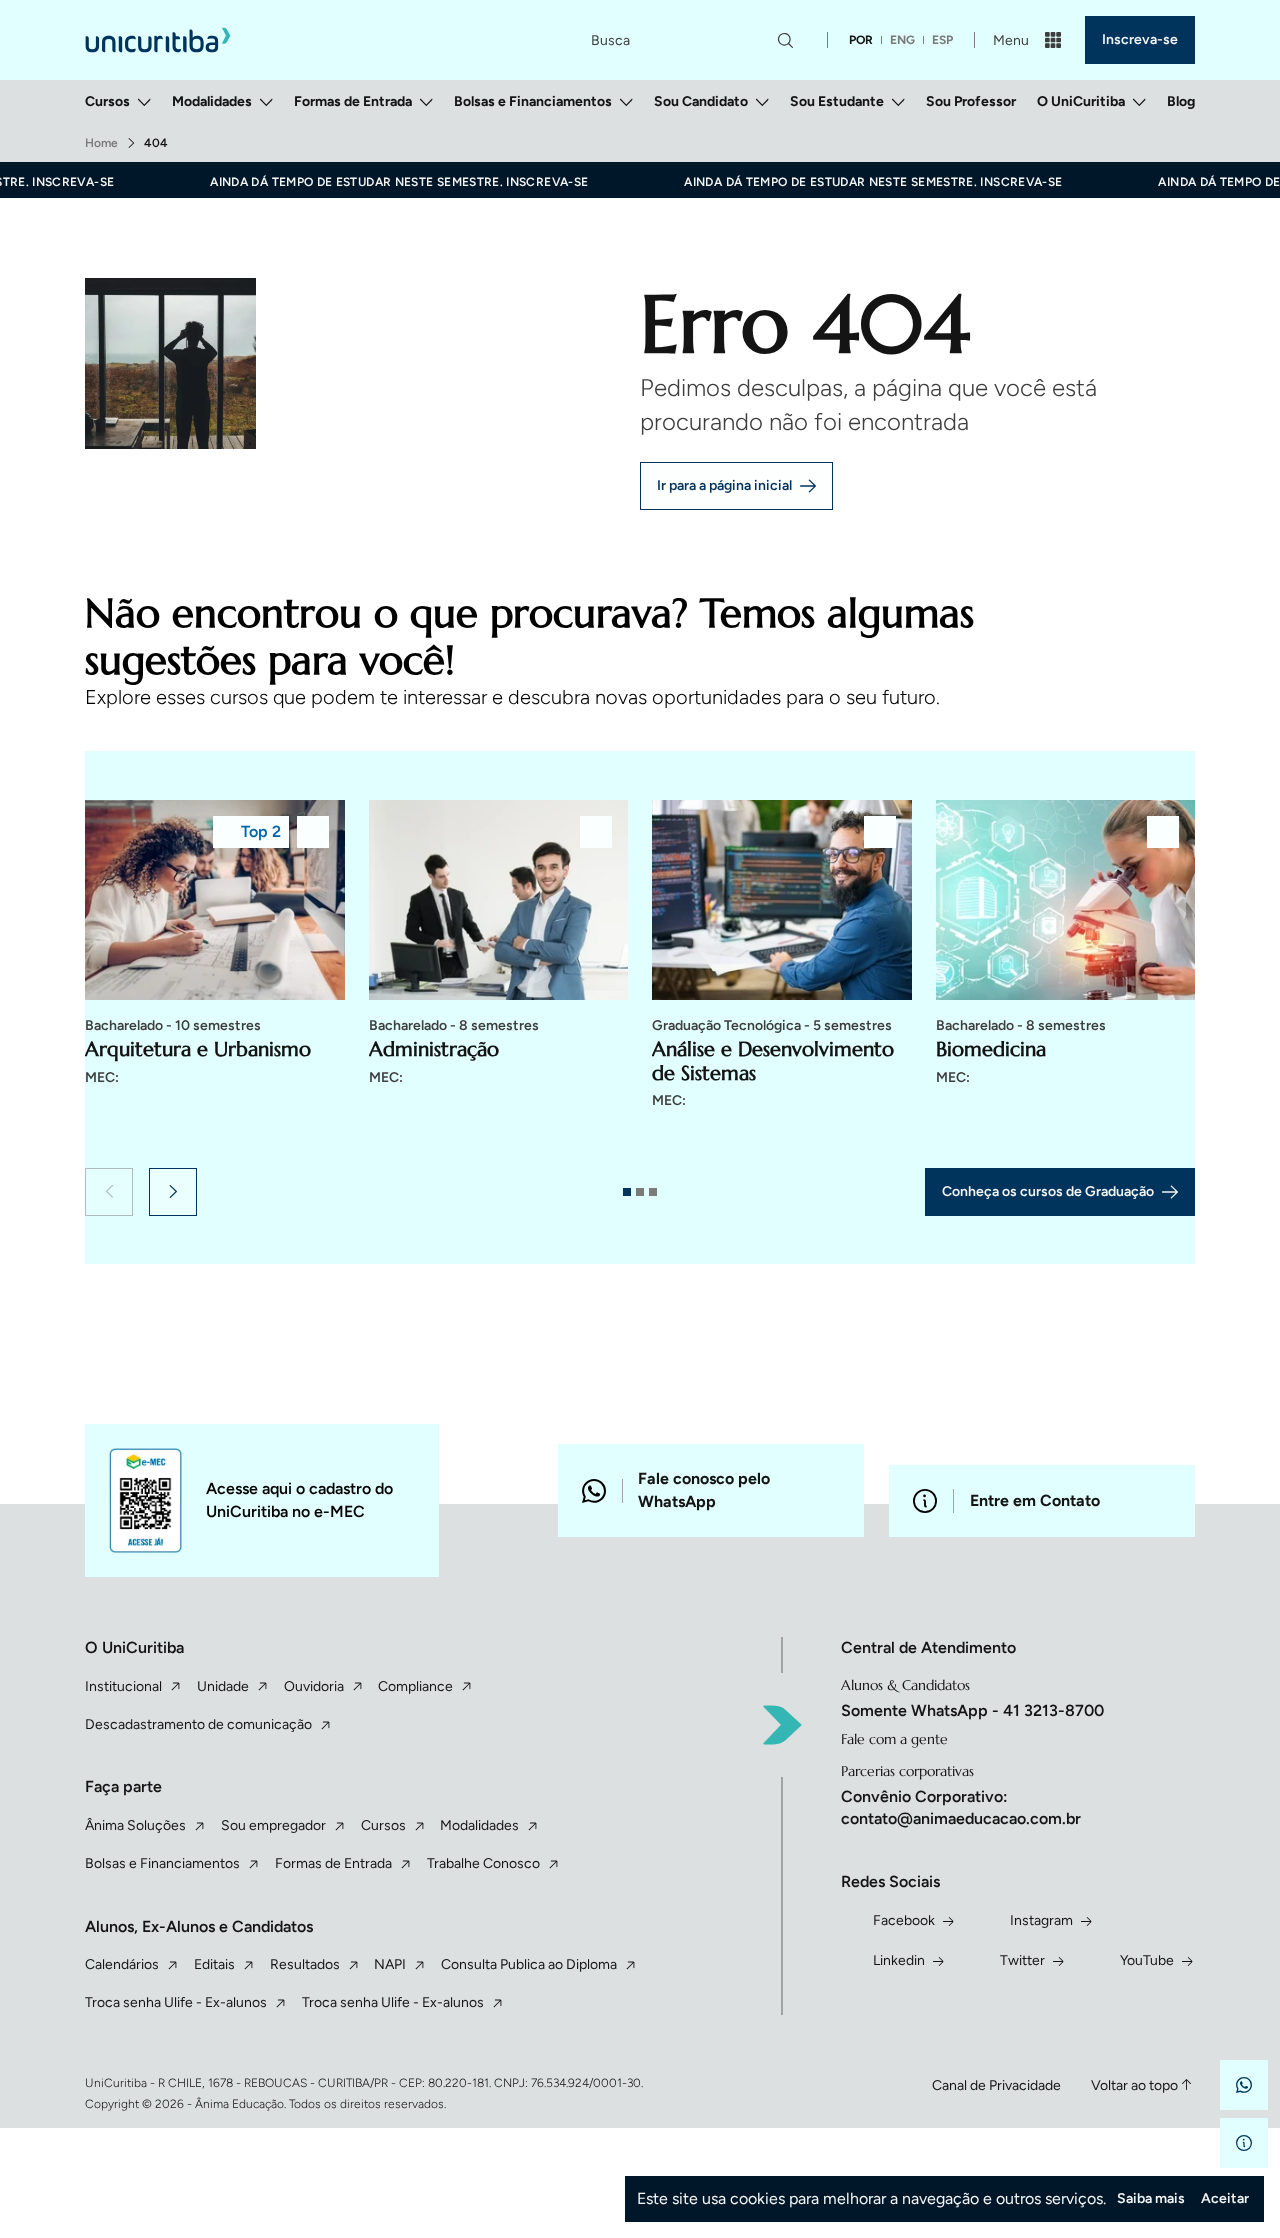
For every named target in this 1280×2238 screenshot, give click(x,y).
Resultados (305, 1964)
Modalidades (212, 101)
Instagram (1041, 1920)
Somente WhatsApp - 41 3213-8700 (972, 1710)
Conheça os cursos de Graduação (1048, 1191)
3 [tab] (653, 1192)
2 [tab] (640, 1192)
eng (902, 40)
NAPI (390, 1964)
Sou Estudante (837, 101)
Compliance (415, 1686)
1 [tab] (627, 1192)
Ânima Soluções (135, 1825)
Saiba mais (1151, 2198)
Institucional (123, 1686)
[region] (640, 978)
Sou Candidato (701, 101)
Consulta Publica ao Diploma (529, 1964)
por (861, 40)
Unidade (223, 1686)
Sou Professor (971, 101)
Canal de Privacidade (996, 2085)
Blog (1181, 101)
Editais (214, 1964)
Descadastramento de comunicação (198, 1724)
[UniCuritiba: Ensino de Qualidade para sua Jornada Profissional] (158, 39)
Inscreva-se (1140, 39)
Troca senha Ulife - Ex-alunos (176, 2002)
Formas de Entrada (353, 101)
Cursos (107, 101)
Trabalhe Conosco (483, 1863)
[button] (109, 1192)
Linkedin (899, 1960)
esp (942, 40)
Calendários (122, 1964)
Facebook (904, 1920)
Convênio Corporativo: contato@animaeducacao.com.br (961, 1807)
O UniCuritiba (1081, 101)
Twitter (1022, 1960)
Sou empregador (273, 1825)
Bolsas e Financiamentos (533, 101)
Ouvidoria (314, 1686)
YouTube (1147, 1960)
